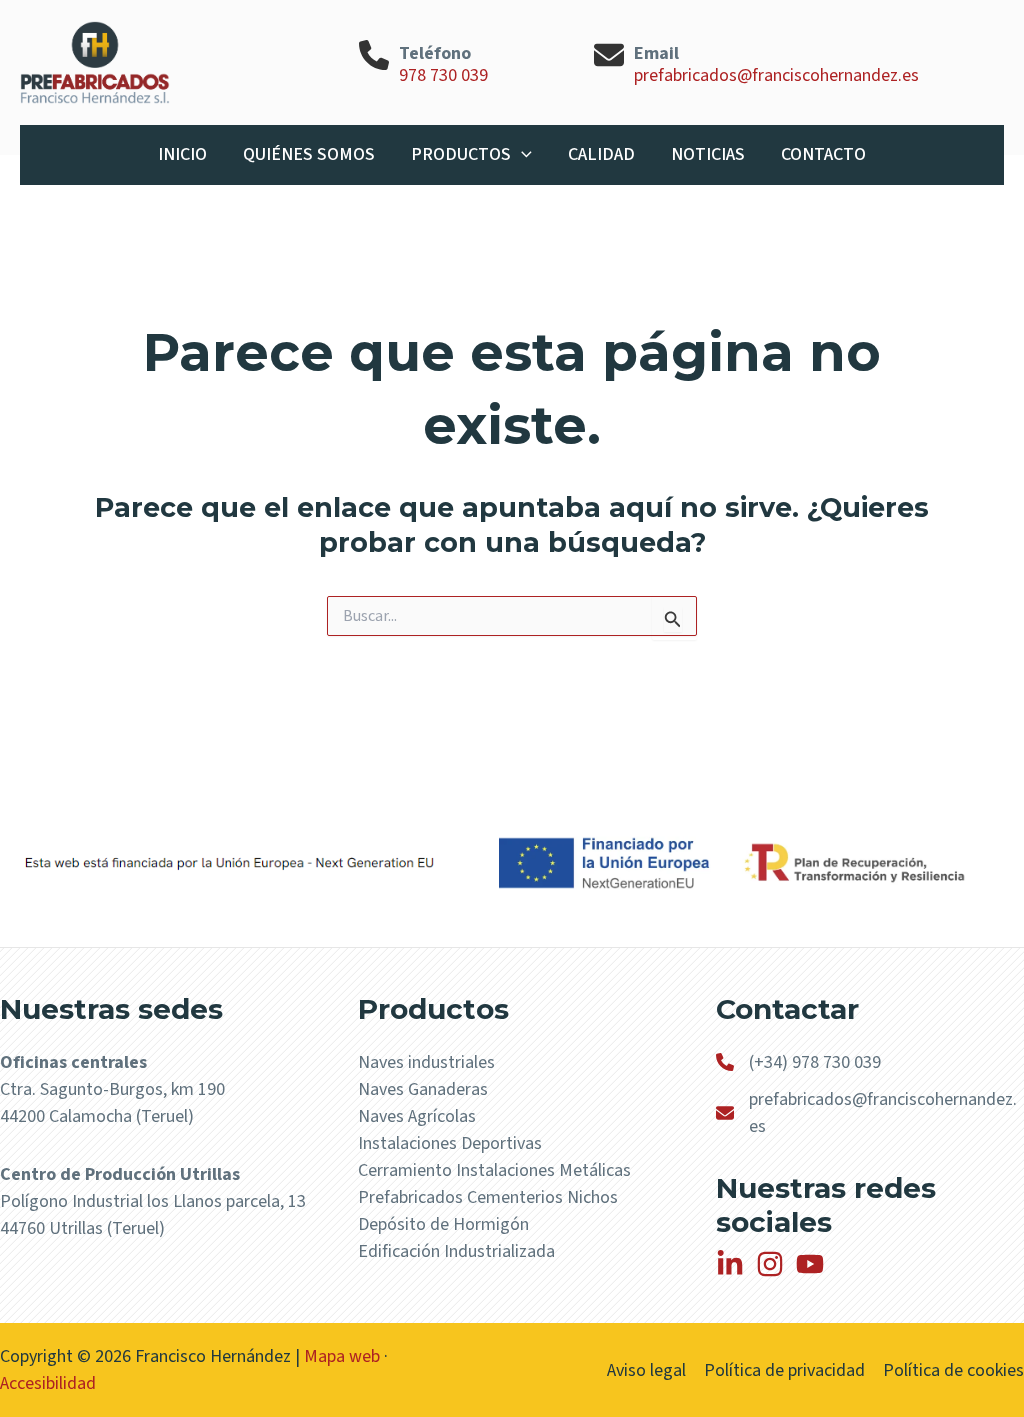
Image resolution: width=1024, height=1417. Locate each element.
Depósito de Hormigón (443, 1224)
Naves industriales (426, 1062)
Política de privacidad (784, 1370)
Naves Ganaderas (423, 1089)
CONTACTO (823, 154)
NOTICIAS (708, 154)
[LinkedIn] (730, 1264)
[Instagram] (770, 1264)
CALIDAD (601, 154)
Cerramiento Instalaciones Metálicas (494, 1170)
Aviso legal (646, 1370)
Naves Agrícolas (417, 1116)
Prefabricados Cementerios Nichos (488, 1197)
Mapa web (342, 1356)
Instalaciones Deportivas (450, 1143)
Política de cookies (953, 1370)
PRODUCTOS (461, 154)
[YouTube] (810, 1264)
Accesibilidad (48, 1383)
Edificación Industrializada (456, 1251)
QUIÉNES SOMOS (309, 154)
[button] (521, 155)
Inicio (182, 154)
